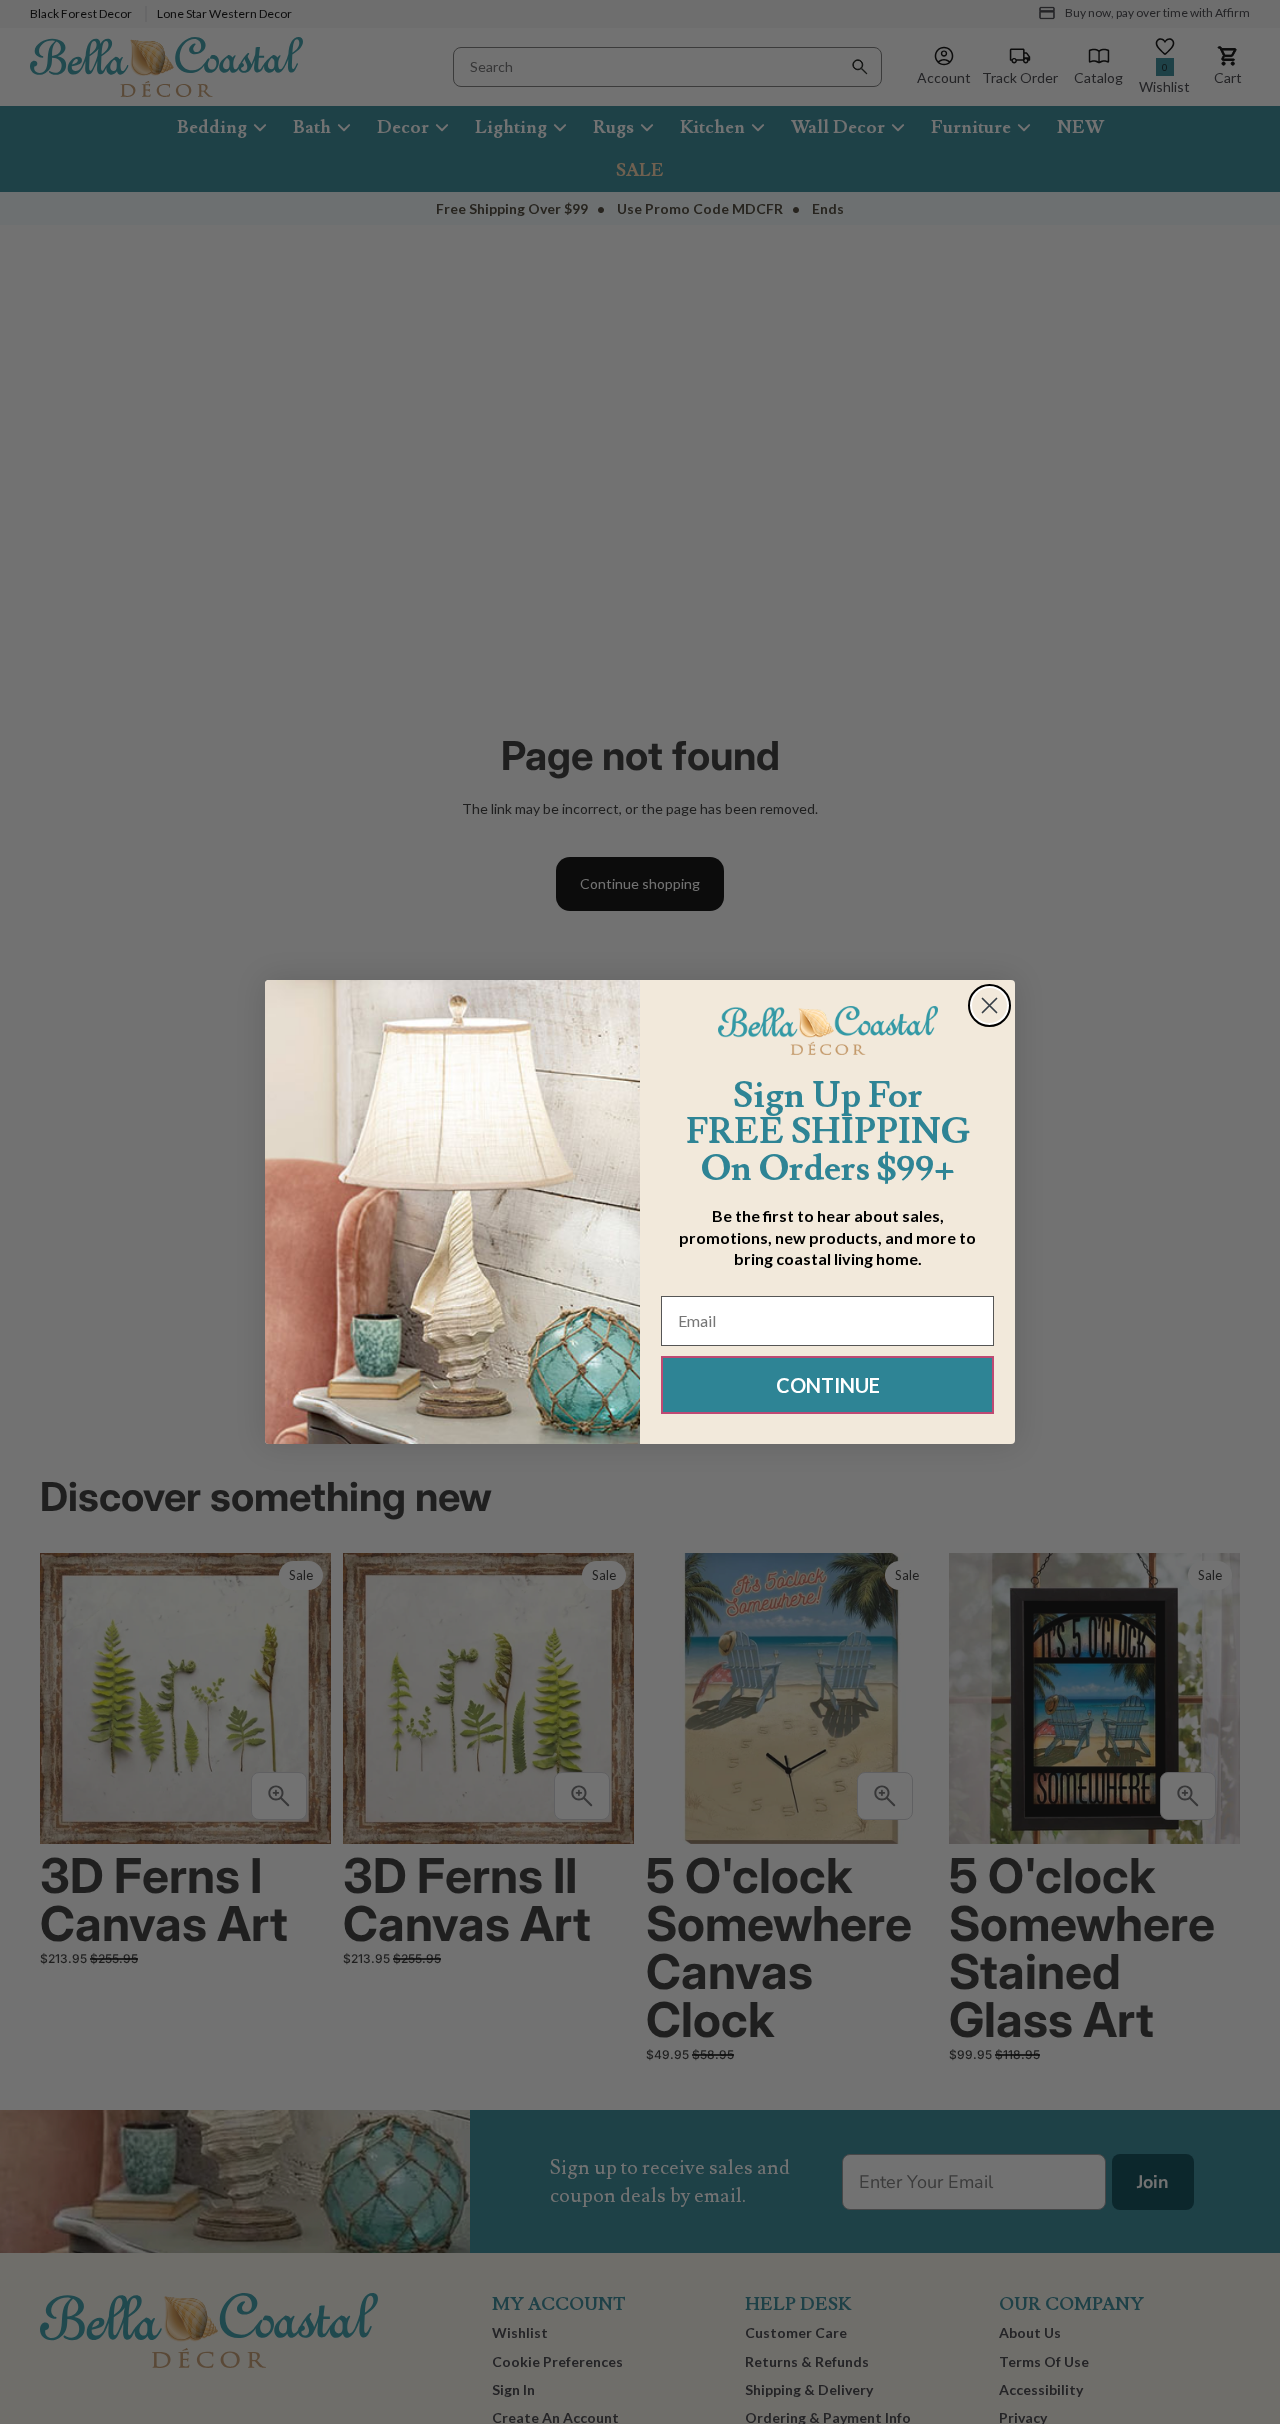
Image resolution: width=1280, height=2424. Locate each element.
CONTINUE (828, 1385)
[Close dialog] (989, 1005)
